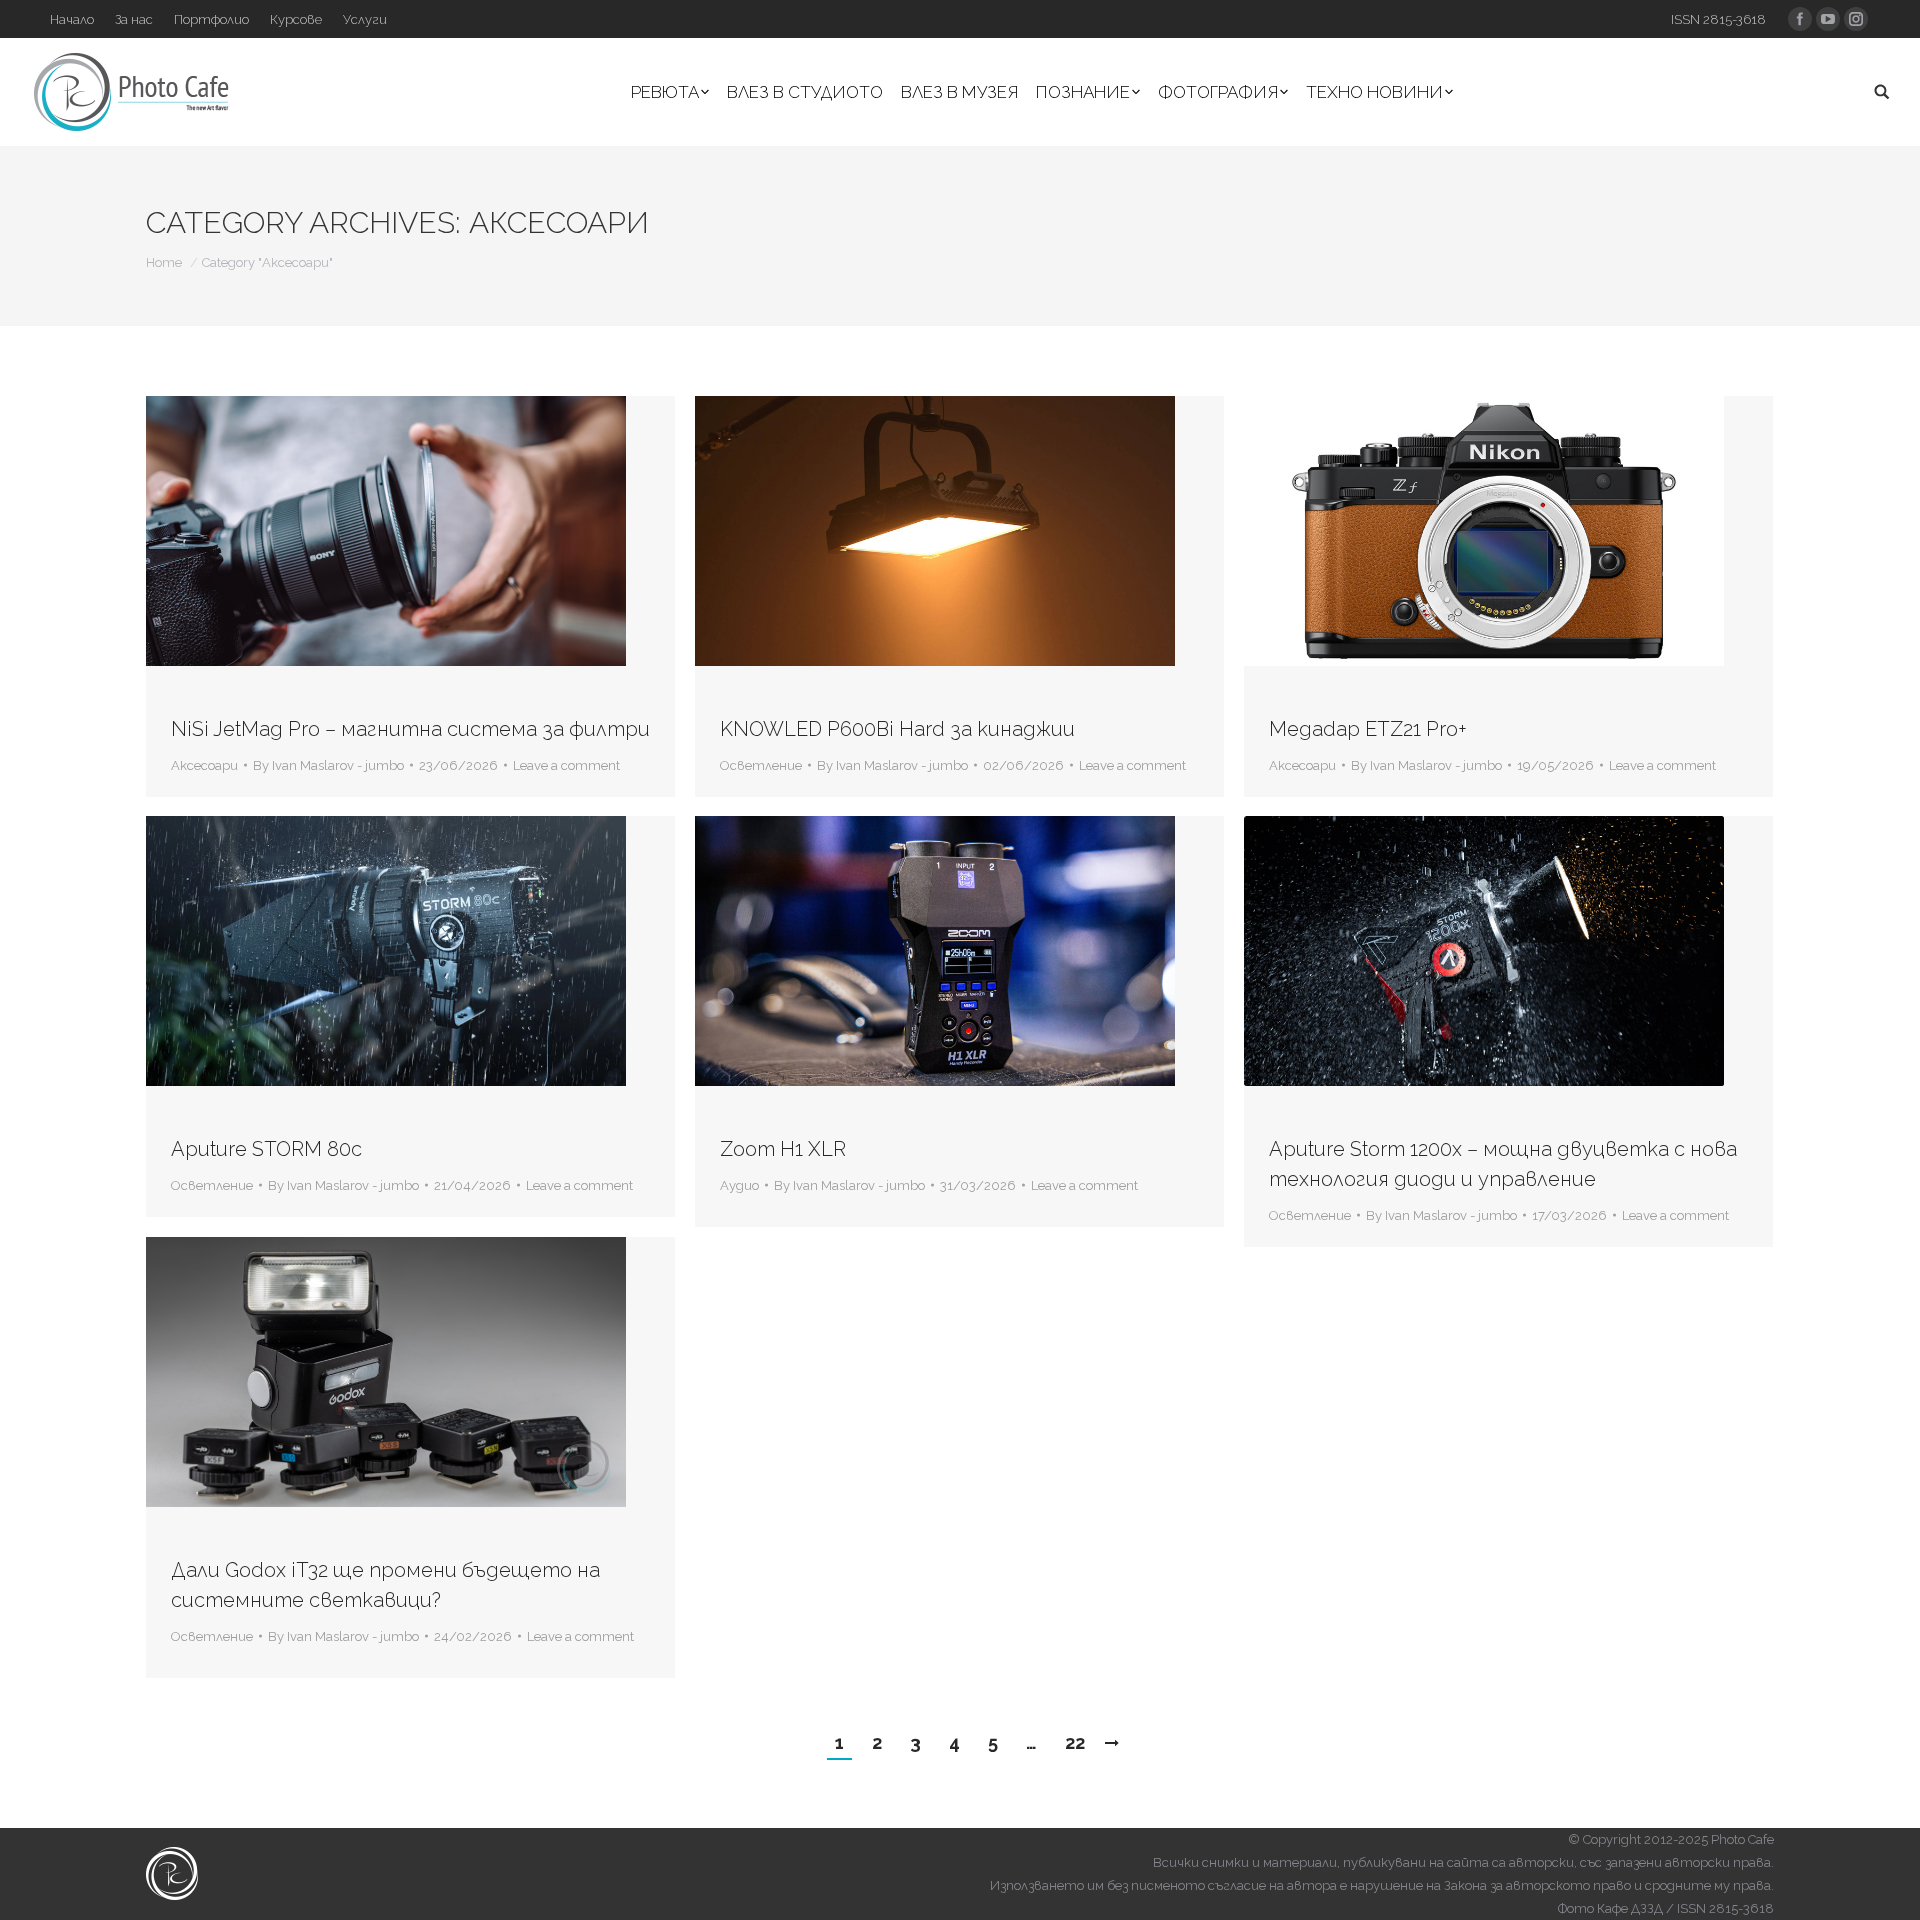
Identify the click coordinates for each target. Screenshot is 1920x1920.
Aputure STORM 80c (266, 1149)
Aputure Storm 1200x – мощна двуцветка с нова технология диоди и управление (1503, 1164)
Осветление (761, 765)
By (328, 765)
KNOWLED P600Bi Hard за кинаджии (897, 729)
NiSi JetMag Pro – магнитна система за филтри (410, 729)
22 (1075, 1742)
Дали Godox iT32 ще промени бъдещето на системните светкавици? (385, 1585)
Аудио (739, 1185)
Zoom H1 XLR (783, 1149)
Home (164, 262)
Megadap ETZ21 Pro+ (1368, 729)
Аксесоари (204, 765)
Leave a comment (566, 765)
